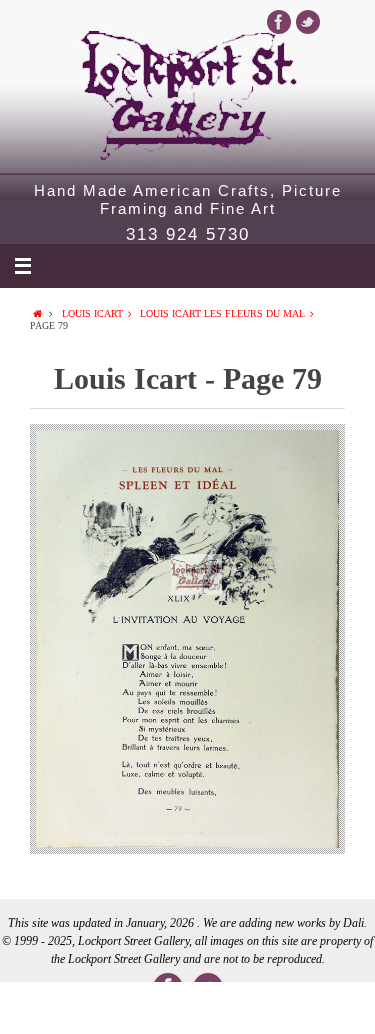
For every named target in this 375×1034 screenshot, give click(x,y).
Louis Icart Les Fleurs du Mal (222, 313)
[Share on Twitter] (112, 1008)
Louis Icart (92, 313)
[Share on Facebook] (37, 1008)
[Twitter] (308, 22)
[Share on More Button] (337, 1008)
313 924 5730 (188, 235)
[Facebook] (279, 22)
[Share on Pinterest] (262, 1008)
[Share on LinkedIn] (187, 1008)
